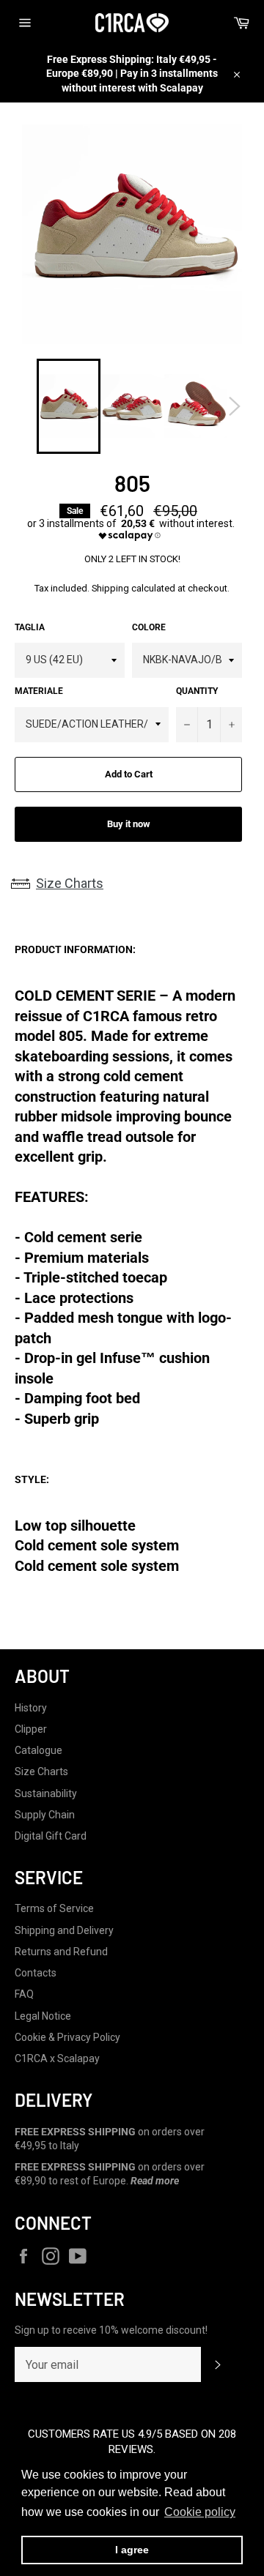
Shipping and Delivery (64, 1930)
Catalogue (38, 1750)
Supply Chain (45, 1815)
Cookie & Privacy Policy (67, 2037)
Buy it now (129, 824)
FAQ (24, 1994)
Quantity (197, 691)
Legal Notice (43, 2016)
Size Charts (70, 883)
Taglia (30, 627)
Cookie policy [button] (200, 2512)
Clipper (31, 1729)
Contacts (36, 1973)
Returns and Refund (61, 1952)
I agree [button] (132, 2550)
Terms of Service (54, 1908)
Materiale (39, 691)
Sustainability (46, 1793)
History (31, 1708)
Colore (149, 627)
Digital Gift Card (51, 1836)
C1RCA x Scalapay (57, 2058)
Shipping (110, 588)
